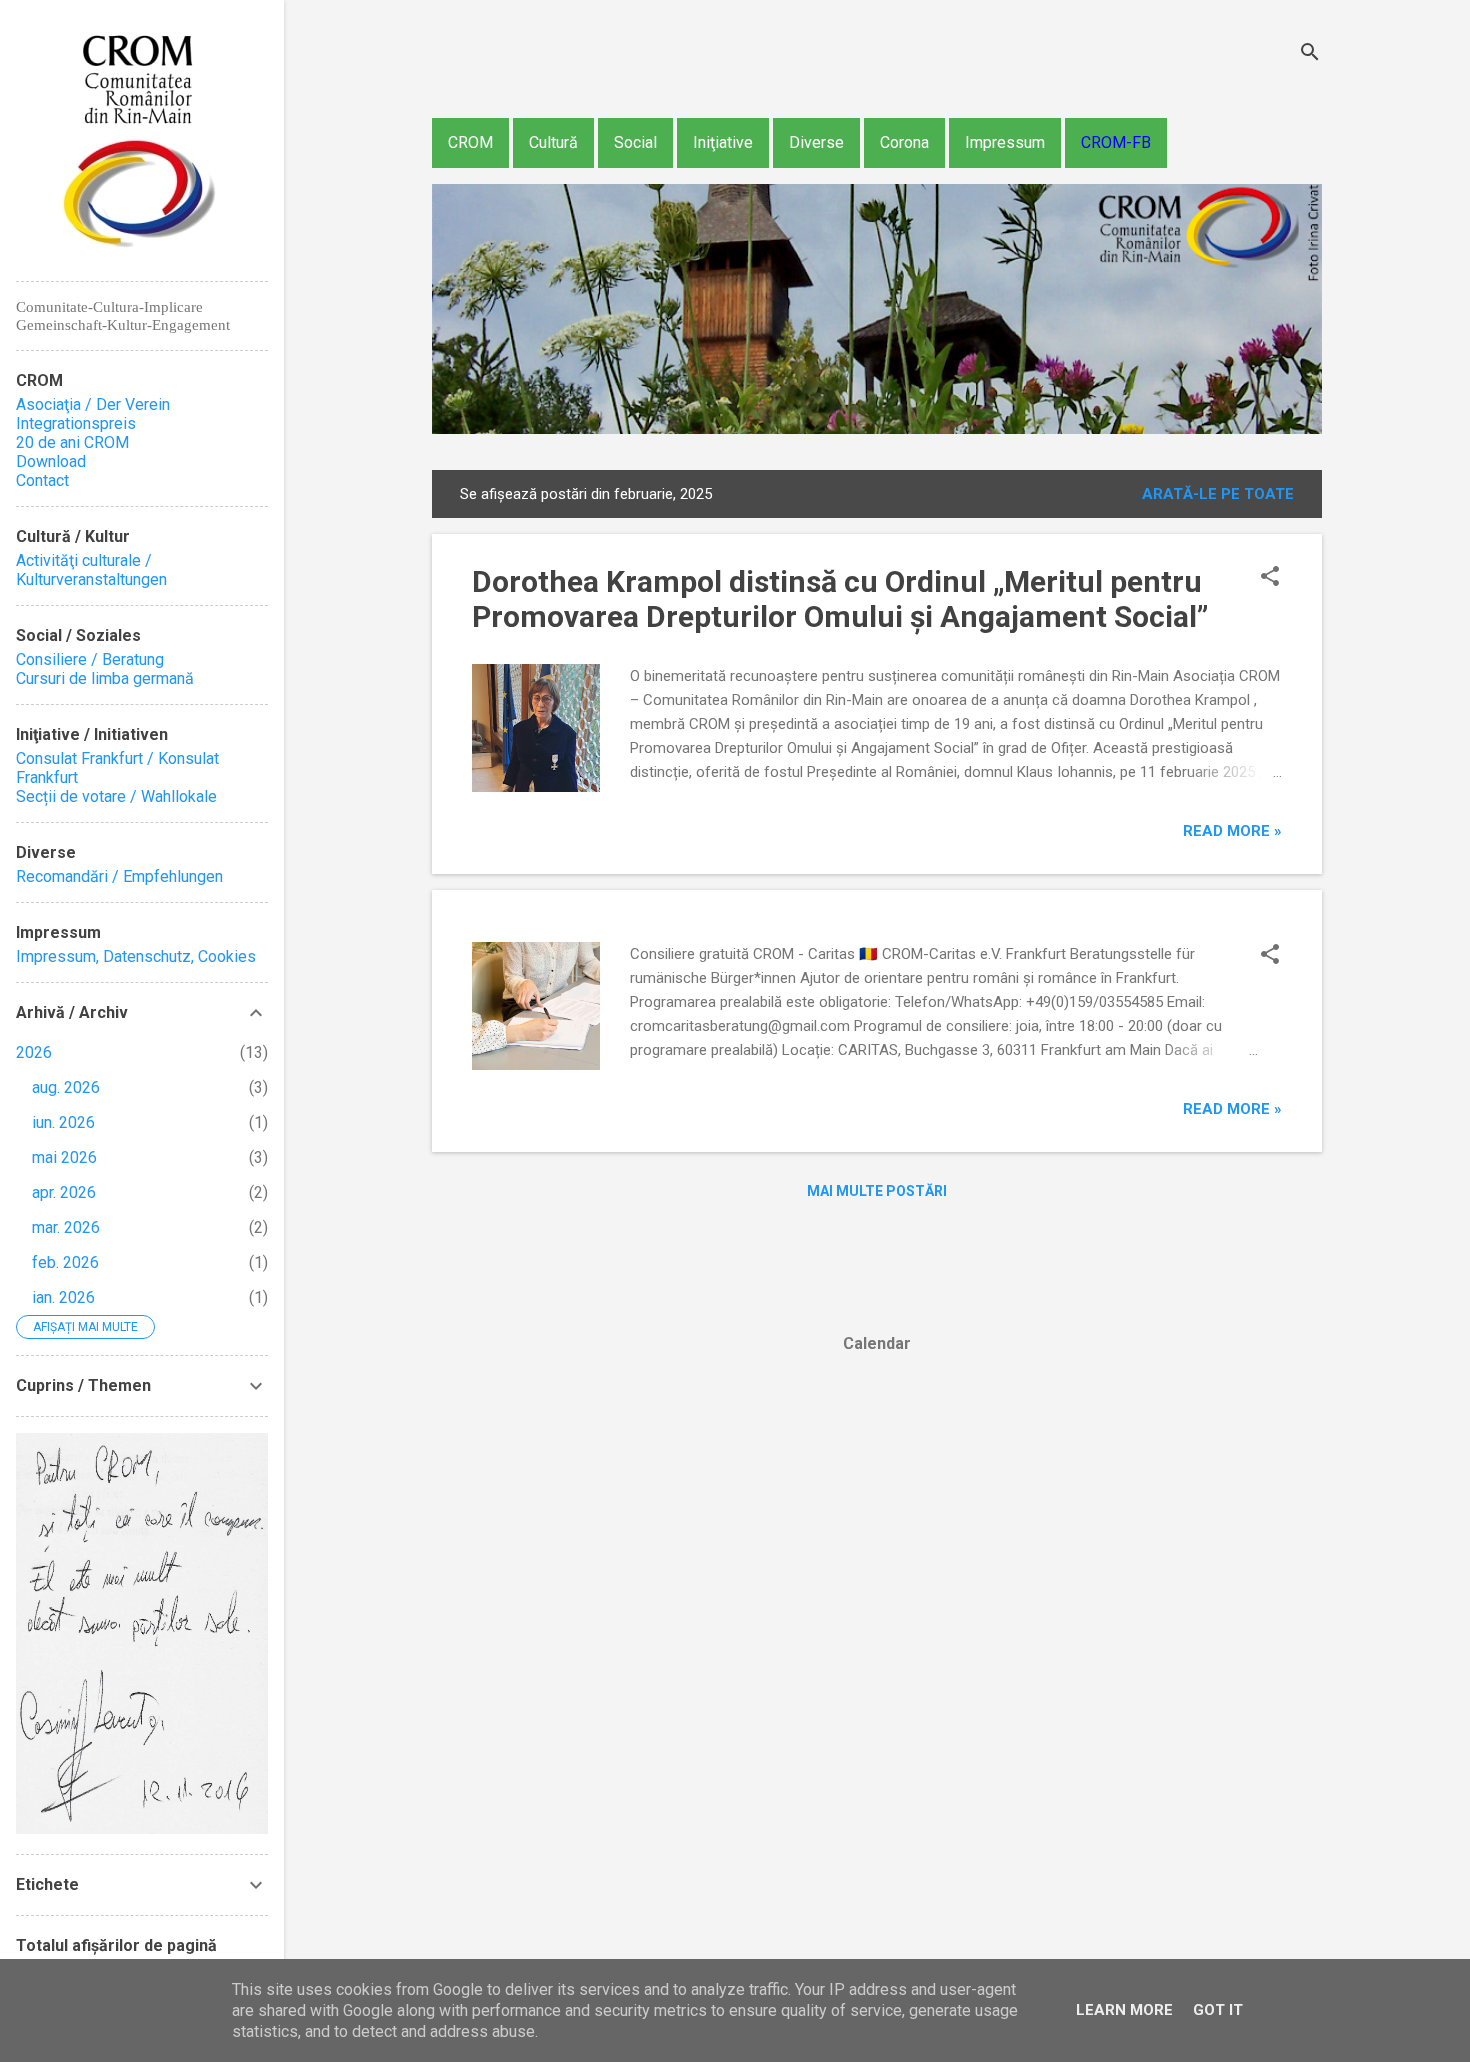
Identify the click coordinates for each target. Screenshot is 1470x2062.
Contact (42, 480)
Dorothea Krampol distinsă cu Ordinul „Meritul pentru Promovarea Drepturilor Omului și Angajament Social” (840, 599)
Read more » (1232, 831)
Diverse (816, 142)
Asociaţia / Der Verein (93, 404)
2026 (34, 1052)
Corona (904, 142)
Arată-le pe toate (1218, 494)
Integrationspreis (76, 423)
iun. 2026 (63, 1122)
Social (635, 142)
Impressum (1005, 142)
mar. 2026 (66, 1227)
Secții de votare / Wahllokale (116, 796)
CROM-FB (1116, 142)
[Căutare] (1310, 54)
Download (51, 461)
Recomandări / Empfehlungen (119, 876)
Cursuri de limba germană (105, 678)
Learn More (1124, 2010)
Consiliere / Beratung (90, 659)
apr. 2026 (64, 1192)
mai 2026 (64, 1157)
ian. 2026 (63, 1297)
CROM (470, 142)
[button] (1270, 578)
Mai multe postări (877, 1191)
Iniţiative (723, 142)
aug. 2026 (66, 1087)
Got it (1218, 2010)
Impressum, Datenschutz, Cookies (136, 956)
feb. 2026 (65, 1262)
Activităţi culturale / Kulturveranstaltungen (91, 570)
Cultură (553, 142)
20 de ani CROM (72, 442)
